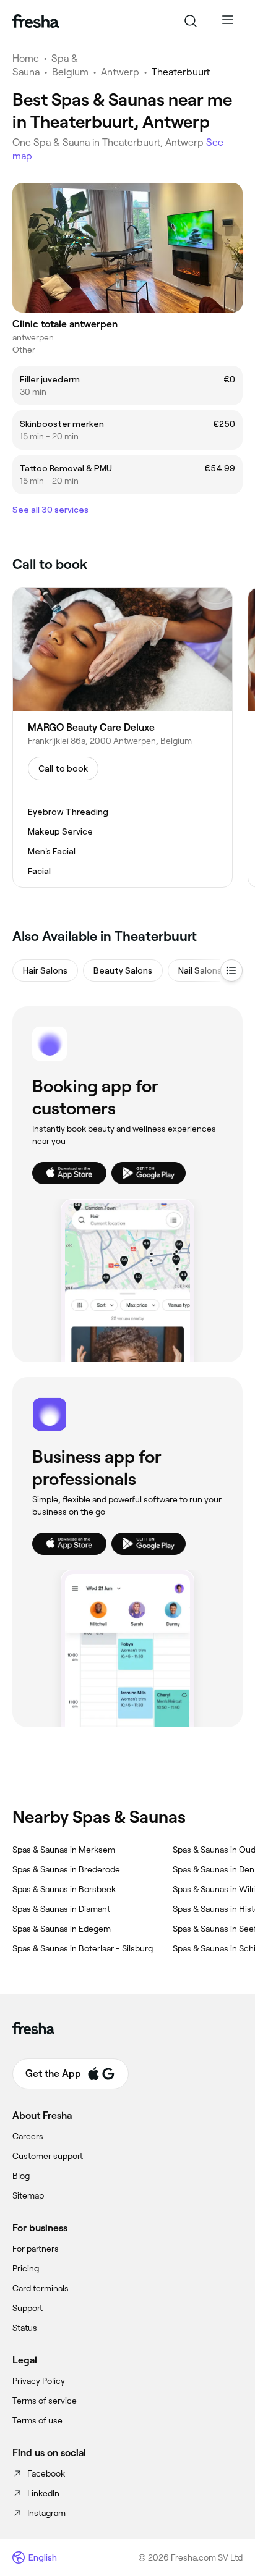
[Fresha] (36, 21)
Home (26, 58)
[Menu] (228, 21)
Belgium (70, 72)
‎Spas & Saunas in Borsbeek (64, 1889)
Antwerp (120, 72)
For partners (36, 2249)
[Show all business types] (231, 970)
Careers (28, 2136)
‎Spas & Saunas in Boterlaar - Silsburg (83, 1948)
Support (28, 2308)
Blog (21, 2176)
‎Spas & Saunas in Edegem (62, 1929)
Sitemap (28, 2195)
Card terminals (41, 2288)
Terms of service (45, 2401)
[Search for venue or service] (191, 21)
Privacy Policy (39, 2381)
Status (25, 2328)
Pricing (26, 2268)
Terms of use (37, 2420)
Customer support (48, 2156)
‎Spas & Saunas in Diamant (61, 1909)
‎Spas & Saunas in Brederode (66, 1869)
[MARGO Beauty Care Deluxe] (123, 738)
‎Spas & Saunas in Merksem (64, 1850)
